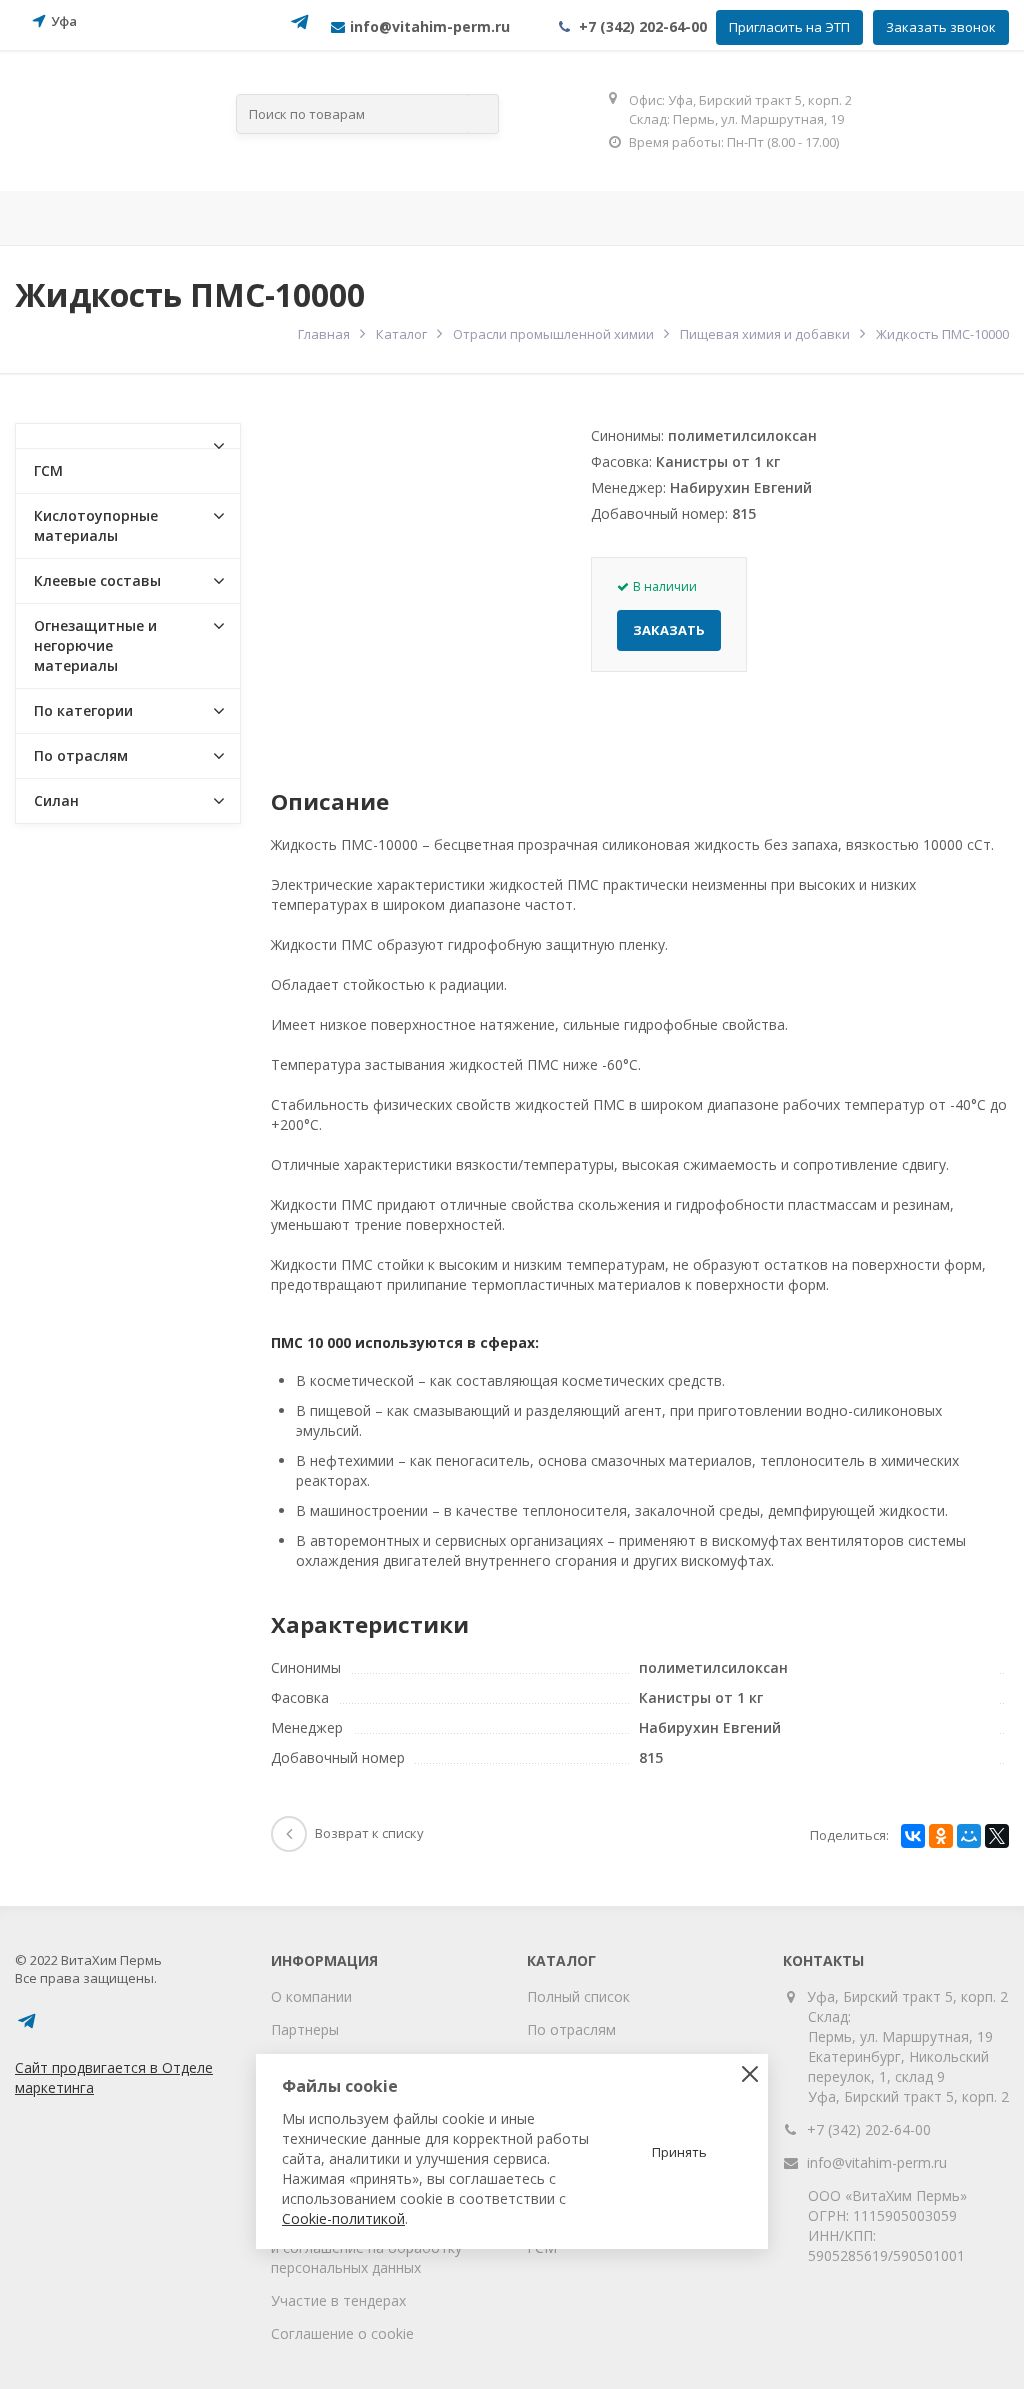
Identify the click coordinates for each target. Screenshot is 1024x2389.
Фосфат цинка (740, 218)
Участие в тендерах (338, 2300)
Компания (157, 218)
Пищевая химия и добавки (765, 334)
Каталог (401, 334)
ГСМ (48, 470)
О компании (311, 1996)
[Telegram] (300, 28)
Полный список (578, 1996)
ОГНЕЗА (617, 218)
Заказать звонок (941, 27)
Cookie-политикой (343, 2218)
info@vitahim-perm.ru (877, 2162)
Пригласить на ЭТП (789, 27)
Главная (50, 218)
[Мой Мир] (969, 1836)
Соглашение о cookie (342, 2333)
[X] (997, 1836)
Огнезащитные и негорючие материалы (95, 645)
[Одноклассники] (941, 1836)
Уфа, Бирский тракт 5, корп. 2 (908, 1996)
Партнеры (305, 2029)
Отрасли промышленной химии (553, 334)
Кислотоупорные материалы (96, 525)
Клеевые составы (97, 580)
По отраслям (303, 218)
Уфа (64, 21)
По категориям (471, 218)
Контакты (873, 218)
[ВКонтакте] (913, 1836)
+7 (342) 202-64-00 (643, 26)
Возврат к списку (369, 1833)
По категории (83, 710)
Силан (56, 800)
